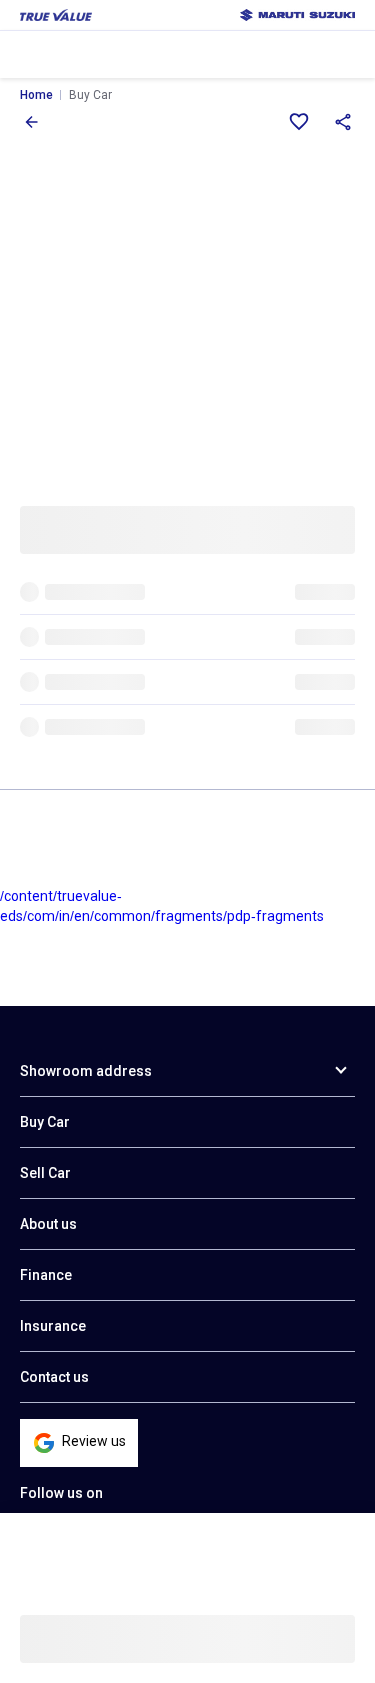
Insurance (53, 1326)
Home (36, 95)
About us (48, 1224)
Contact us (54, 1377)
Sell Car (45, 1173)
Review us (94, 1441)
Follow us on (61, 1493)
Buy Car (45, 1122)
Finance (46, 1275)
